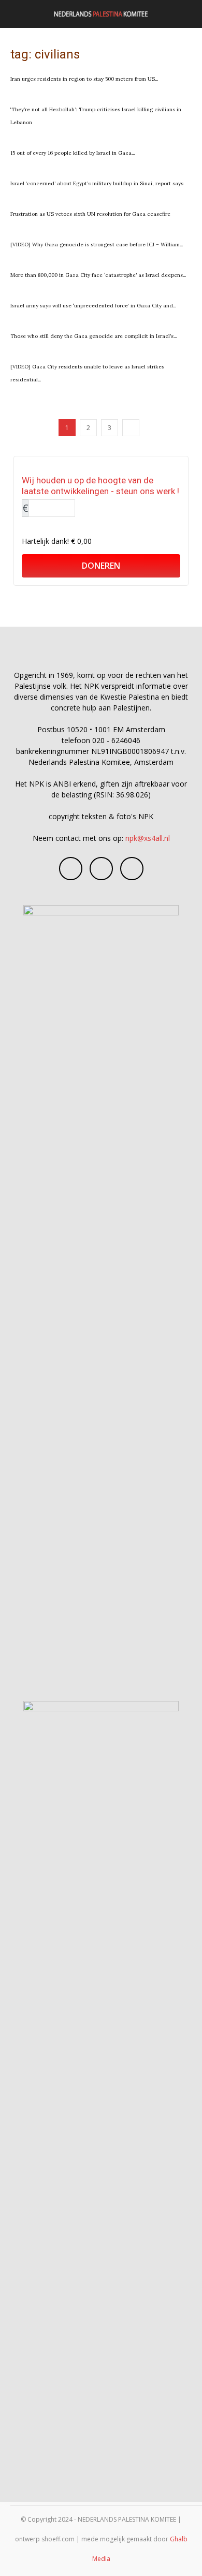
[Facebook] (71, 869)
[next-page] (131, 428)
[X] (132, 869)
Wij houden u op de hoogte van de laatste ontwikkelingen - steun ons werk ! (100, 486)
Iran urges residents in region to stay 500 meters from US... (84, 79)
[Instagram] (101, 869)
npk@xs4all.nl (148, 838)
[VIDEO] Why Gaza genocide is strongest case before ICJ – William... (97, 245)
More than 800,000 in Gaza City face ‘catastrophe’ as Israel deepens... (98, 275)
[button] (18, 14)
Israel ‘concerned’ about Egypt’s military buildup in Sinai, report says (97, 183)
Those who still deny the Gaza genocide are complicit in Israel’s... (93, 336)
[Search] (187, 14)
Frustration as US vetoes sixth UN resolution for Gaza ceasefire (90, 214)
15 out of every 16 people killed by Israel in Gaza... (73, 153)
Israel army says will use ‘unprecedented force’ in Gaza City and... (93, 306)
